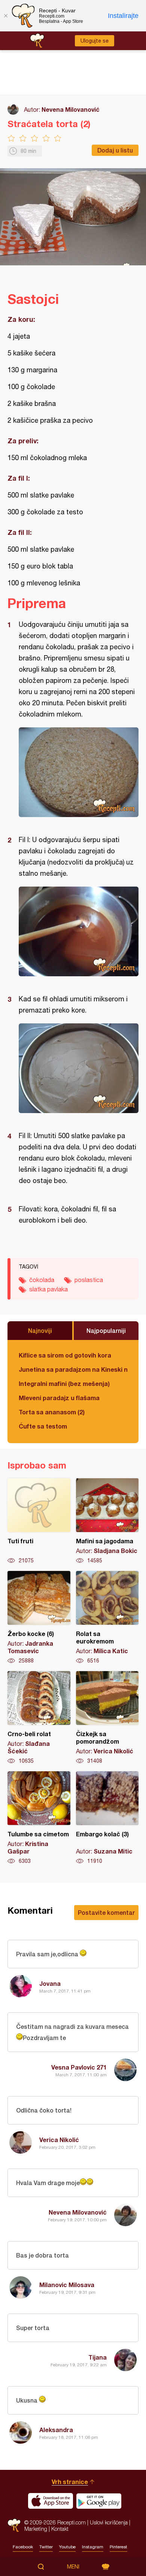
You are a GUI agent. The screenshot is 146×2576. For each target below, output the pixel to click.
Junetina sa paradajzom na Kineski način (73, 1369)
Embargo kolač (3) (107, 1818)
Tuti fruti (39, 1521)
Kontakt (60, 2529)
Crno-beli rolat (39, 1718)
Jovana (50, 1983)
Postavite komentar (106, 1912)
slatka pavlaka (48, 1289)
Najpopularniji (106, 1330)
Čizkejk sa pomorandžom (107, 1718)
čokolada (42, 1280)
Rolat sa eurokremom (107, 1618)
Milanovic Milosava (67, 2285)
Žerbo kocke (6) (39, 1618)
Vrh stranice (70, 2482)
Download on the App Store (51, 2501)
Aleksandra (56, 2430)
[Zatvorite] (6, 16)
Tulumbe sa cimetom (39, 1818)
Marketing (36, 2529)
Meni (73, 2567)
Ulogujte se (95, 41)
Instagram (93, 2547)
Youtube (67, 2547)
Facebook (23, 2547)
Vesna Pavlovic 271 (79, 2067)
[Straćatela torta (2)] (79, 772)
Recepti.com (14, 2525)
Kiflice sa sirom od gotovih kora (65, 1355)
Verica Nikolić (59, 2140)
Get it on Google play (99, 2501)
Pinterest (118, 2547)
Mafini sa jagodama (107, 1521)
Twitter (46, 2547)
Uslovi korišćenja (109, 2522)
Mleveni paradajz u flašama (59, 1398)
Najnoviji (40, 1330)
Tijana (98, 2357)
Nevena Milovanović (71, 109)
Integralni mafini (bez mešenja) (64, 1383)
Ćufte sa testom (43, 1426)
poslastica (89, 1280)
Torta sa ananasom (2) (52, 1412)
